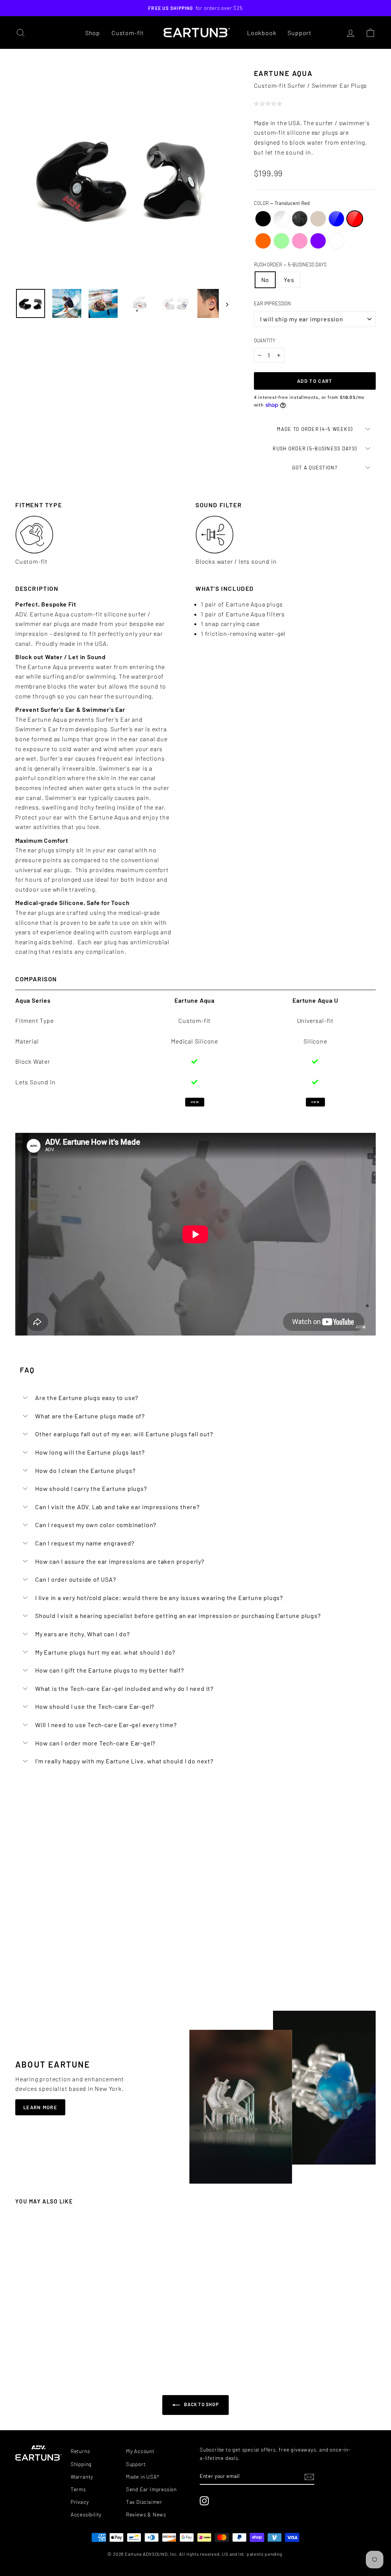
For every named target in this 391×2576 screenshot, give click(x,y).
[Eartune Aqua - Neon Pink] (78, 2346)
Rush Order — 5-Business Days (290, 265)
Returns (80, 2451)
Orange (263, 241)
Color (282, 203)
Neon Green (281, 241)
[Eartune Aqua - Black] (23, 2346)
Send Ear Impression (151, 2489)
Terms (78, 2489)
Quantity (265, 340)
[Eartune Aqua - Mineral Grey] (37, 2346)
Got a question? (315, 468)
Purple (318, 241)
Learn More (40, 2107)
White (336, 241)
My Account (140, 2451)
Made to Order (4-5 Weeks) (315, 429)
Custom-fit (128, 33)
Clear (281, 219)
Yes (289, 280)
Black (263, 219)
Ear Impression (272, 303)
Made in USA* (143, 2477)
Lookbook (262, 33)
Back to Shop (201, 2404)
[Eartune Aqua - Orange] (64, 2346)
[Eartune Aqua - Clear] (30, 2346)
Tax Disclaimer (144, 2502)
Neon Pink (300, 241)
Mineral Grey (300, 219)
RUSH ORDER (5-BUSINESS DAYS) (315, 448)
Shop (93, 33)
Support (300, 33)
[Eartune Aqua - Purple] (85, 2346)
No (265, 280)
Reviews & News (146, 2514)
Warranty (82, 2477)
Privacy (80, 2502)
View (195, 1102)
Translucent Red (355, 219)
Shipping (81, 2464)
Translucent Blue (336, 219)
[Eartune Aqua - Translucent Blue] (50, 2346)
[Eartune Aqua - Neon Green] (71, 2346)
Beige (318, 219)
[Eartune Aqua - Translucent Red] (57, 2346)
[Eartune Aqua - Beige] (44, 2346)
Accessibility (86, 2514)
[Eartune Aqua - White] (92, 2346)
